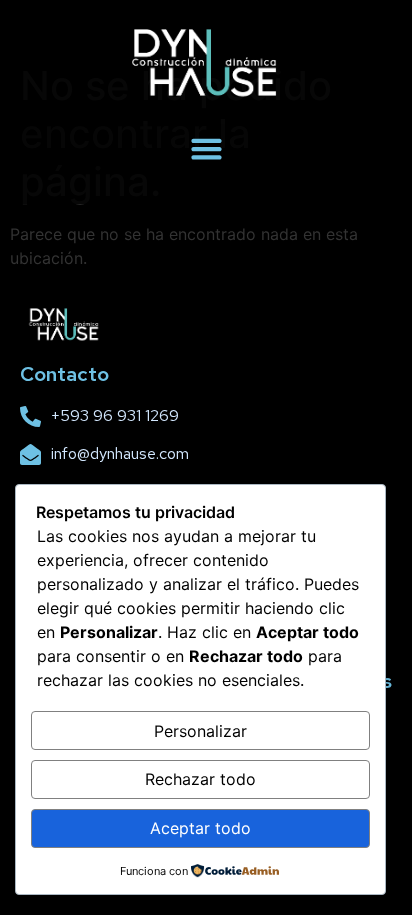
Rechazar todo (200, 779)
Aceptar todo (200, 828)
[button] (206, 149)
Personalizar (200, 731)
